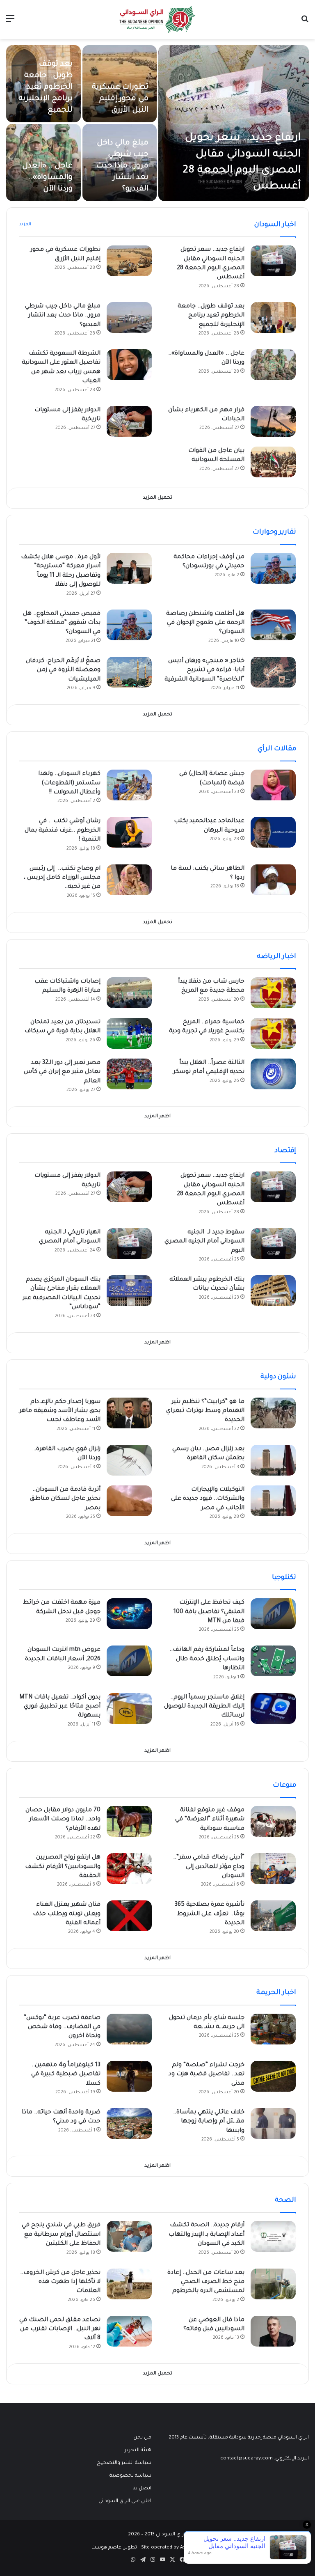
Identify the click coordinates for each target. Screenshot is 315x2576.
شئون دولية (278, 1377)
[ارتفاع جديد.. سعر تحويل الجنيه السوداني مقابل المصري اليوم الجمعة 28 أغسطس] (234, 123)
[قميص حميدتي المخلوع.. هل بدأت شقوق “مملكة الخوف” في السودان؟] (129, 625)
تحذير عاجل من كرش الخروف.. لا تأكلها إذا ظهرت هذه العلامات (60, 2282)
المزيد (25, 225)
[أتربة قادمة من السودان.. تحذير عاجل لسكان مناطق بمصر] (129, 1501)
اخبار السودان (275, 225)
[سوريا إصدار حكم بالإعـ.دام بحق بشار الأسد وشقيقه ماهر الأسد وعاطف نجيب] (129, 1413)
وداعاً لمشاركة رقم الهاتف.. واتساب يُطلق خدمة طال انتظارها (207, 1659)
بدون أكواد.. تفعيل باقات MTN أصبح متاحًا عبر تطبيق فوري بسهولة (60, 1707)
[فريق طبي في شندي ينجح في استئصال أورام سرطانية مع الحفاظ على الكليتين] (129, 2236)
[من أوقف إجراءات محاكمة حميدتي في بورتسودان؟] (273, 568)
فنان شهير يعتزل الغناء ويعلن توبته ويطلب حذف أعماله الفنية (67, 1914)
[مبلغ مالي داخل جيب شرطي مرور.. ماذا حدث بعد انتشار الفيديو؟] (129, 317)
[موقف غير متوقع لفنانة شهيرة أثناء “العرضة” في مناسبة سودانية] (273, 1821)
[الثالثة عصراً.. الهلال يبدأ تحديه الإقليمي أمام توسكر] (273, 1074)
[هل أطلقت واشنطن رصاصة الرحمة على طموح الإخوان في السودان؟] (273, 625)
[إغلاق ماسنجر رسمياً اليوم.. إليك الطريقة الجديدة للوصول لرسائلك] (273, 1709)
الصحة (285, 2200)
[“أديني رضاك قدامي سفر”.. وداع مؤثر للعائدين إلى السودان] (273, 1869)
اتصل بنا (142, 2489)
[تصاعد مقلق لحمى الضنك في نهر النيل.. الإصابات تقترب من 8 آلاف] (129, 2331)
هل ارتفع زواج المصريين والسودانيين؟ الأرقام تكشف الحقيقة (63, 1867)
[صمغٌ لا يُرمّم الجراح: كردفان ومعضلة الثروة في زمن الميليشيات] (129, 672)
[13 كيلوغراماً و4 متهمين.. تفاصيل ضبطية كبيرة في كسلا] (129, 2076)
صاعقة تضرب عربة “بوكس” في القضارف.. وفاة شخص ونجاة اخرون (62, 2027)
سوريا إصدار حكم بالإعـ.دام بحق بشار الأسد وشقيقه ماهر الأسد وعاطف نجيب (60, 1411)
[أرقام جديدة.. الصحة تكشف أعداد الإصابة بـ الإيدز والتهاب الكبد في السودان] (273, 2236)
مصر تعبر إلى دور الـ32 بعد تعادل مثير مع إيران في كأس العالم (62, 1072)
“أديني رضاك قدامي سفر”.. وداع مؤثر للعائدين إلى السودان (209, 1867)
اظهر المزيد (157, 1117)
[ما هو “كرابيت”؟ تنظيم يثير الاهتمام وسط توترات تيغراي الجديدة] (273, 1413)
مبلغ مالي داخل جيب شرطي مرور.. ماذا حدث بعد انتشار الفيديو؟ (122, 166)
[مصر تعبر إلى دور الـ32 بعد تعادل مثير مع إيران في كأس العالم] (129, 1074)
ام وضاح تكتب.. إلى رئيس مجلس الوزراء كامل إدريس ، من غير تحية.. (62, 878)
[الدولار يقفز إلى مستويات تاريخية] (129, 421)
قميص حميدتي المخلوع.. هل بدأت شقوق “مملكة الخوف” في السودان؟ (62, 623)
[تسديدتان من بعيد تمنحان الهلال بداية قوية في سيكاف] (129, 1033)
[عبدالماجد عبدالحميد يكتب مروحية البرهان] (273, 832)
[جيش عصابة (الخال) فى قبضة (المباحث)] (273, 785)
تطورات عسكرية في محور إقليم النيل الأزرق (120, 99)
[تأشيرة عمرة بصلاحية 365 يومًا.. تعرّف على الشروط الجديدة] (273, 1916)
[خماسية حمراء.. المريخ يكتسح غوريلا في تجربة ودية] (273, 1033)
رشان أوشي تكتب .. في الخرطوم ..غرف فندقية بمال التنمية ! (63, 831)
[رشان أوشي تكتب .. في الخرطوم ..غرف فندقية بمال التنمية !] (129, 832)
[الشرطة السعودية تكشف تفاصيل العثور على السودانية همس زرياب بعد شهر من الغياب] (129, 365)
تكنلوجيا (284, 1578)
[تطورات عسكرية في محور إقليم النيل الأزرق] (129, 261)
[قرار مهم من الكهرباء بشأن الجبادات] (273, 421)
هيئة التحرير (138, 2450)
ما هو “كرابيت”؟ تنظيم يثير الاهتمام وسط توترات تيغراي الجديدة (205, 1411)
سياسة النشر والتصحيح (124, 2463)
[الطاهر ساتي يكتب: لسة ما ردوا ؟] (273, 880)
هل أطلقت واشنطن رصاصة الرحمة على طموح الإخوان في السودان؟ (205, 623)
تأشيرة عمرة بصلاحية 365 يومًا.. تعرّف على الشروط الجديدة (210, 1914)
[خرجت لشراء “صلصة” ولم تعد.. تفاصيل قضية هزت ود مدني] (273, 2076)
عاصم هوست (106, 2548)
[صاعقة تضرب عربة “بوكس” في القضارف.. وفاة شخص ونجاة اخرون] (129, 2029)
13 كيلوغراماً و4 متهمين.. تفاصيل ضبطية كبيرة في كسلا (66, 2075)
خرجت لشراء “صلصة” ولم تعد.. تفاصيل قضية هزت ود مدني (207, 2075)
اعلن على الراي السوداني (125, 2501)
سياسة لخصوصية (130, 2476)
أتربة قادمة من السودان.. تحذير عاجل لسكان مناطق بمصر (65, 1499)
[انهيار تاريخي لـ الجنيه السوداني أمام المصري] (129, 1243)
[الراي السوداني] (157, 19)
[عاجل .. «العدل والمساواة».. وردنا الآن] (273, 365)
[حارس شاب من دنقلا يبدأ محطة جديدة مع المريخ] (273, 993)
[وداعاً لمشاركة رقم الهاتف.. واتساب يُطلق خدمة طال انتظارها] (273, 1661)
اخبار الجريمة (276, 1993)
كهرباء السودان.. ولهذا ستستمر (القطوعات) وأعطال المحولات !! (69, 783)
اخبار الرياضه (276, 957)
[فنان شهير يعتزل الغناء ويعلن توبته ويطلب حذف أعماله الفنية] (129, 1916)
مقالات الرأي (277, 749)
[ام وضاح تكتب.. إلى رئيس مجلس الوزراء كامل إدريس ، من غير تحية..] (129, 880)
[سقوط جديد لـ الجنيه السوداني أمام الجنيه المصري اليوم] (273, 1243)
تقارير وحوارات (274, 532)
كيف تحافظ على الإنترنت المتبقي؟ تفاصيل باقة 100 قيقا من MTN (209, 1612)
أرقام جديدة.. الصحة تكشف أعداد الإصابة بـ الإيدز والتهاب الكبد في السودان (207, 2235)
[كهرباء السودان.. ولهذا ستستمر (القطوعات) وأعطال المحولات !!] (129, 785)
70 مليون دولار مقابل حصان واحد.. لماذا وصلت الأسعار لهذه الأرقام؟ (63, 1820)
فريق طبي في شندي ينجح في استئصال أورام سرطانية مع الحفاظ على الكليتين (61, 2235)
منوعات (284, 1785)
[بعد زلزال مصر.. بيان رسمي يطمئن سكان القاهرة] (273, 1460)
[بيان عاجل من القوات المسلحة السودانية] (273, 462)
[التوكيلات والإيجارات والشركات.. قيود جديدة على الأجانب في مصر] (273, 1501)
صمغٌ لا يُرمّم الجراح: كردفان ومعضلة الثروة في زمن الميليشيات (63, 670)
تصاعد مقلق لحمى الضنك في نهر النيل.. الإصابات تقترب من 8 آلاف (60, 2330)
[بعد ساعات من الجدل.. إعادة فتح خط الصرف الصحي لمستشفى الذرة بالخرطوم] (273, 2284)
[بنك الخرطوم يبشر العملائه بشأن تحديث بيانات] (273, 1291)
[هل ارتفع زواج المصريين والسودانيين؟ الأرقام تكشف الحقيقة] (129, 1869)
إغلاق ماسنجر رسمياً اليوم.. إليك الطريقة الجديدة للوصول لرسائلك (204, 1707)
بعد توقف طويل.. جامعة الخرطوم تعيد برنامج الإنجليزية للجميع (46, 87)
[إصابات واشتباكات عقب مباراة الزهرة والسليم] (129, 993)
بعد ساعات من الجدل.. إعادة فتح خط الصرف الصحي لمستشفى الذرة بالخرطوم (206, 2282)
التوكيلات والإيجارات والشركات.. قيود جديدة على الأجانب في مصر (208, 1499)
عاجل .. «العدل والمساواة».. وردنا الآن (47, 178)
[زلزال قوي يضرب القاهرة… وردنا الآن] (129, 1460)
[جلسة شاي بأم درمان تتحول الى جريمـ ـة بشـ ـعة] (273, 2029)
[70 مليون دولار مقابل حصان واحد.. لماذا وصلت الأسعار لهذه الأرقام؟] (129, 1821)
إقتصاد (285, 1151)
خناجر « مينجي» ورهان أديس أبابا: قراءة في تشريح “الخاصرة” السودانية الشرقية (204, 670)
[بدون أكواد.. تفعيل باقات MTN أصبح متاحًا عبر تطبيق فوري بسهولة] (129, 1709)
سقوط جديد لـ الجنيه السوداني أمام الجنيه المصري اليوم (204, 1242)
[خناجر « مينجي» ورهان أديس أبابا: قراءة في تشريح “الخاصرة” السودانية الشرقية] (273, 672)
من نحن (142, 2438)
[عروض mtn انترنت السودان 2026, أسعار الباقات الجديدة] (129, 1661)
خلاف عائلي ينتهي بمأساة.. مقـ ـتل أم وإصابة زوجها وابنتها (209, 2122)
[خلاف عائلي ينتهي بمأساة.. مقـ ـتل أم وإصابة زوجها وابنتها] (273, 2123)
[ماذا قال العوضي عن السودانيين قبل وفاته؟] (273, 2331)
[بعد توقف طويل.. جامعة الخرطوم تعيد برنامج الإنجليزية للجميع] (273, 317)
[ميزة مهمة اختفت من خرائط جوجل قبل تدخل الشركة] (129, 1614)
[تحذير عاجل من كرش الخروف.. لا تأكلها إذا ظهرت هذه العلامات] (129, 2284)
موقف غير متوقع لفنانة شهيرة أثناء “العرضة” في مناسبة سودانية (210, 1820)
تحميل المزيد (157, 498)
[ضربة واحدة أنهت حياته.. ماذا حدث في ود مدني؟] (129, 2123)
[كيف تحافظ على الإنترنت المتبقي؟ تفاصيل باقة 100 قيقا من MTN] (273, 1614)
